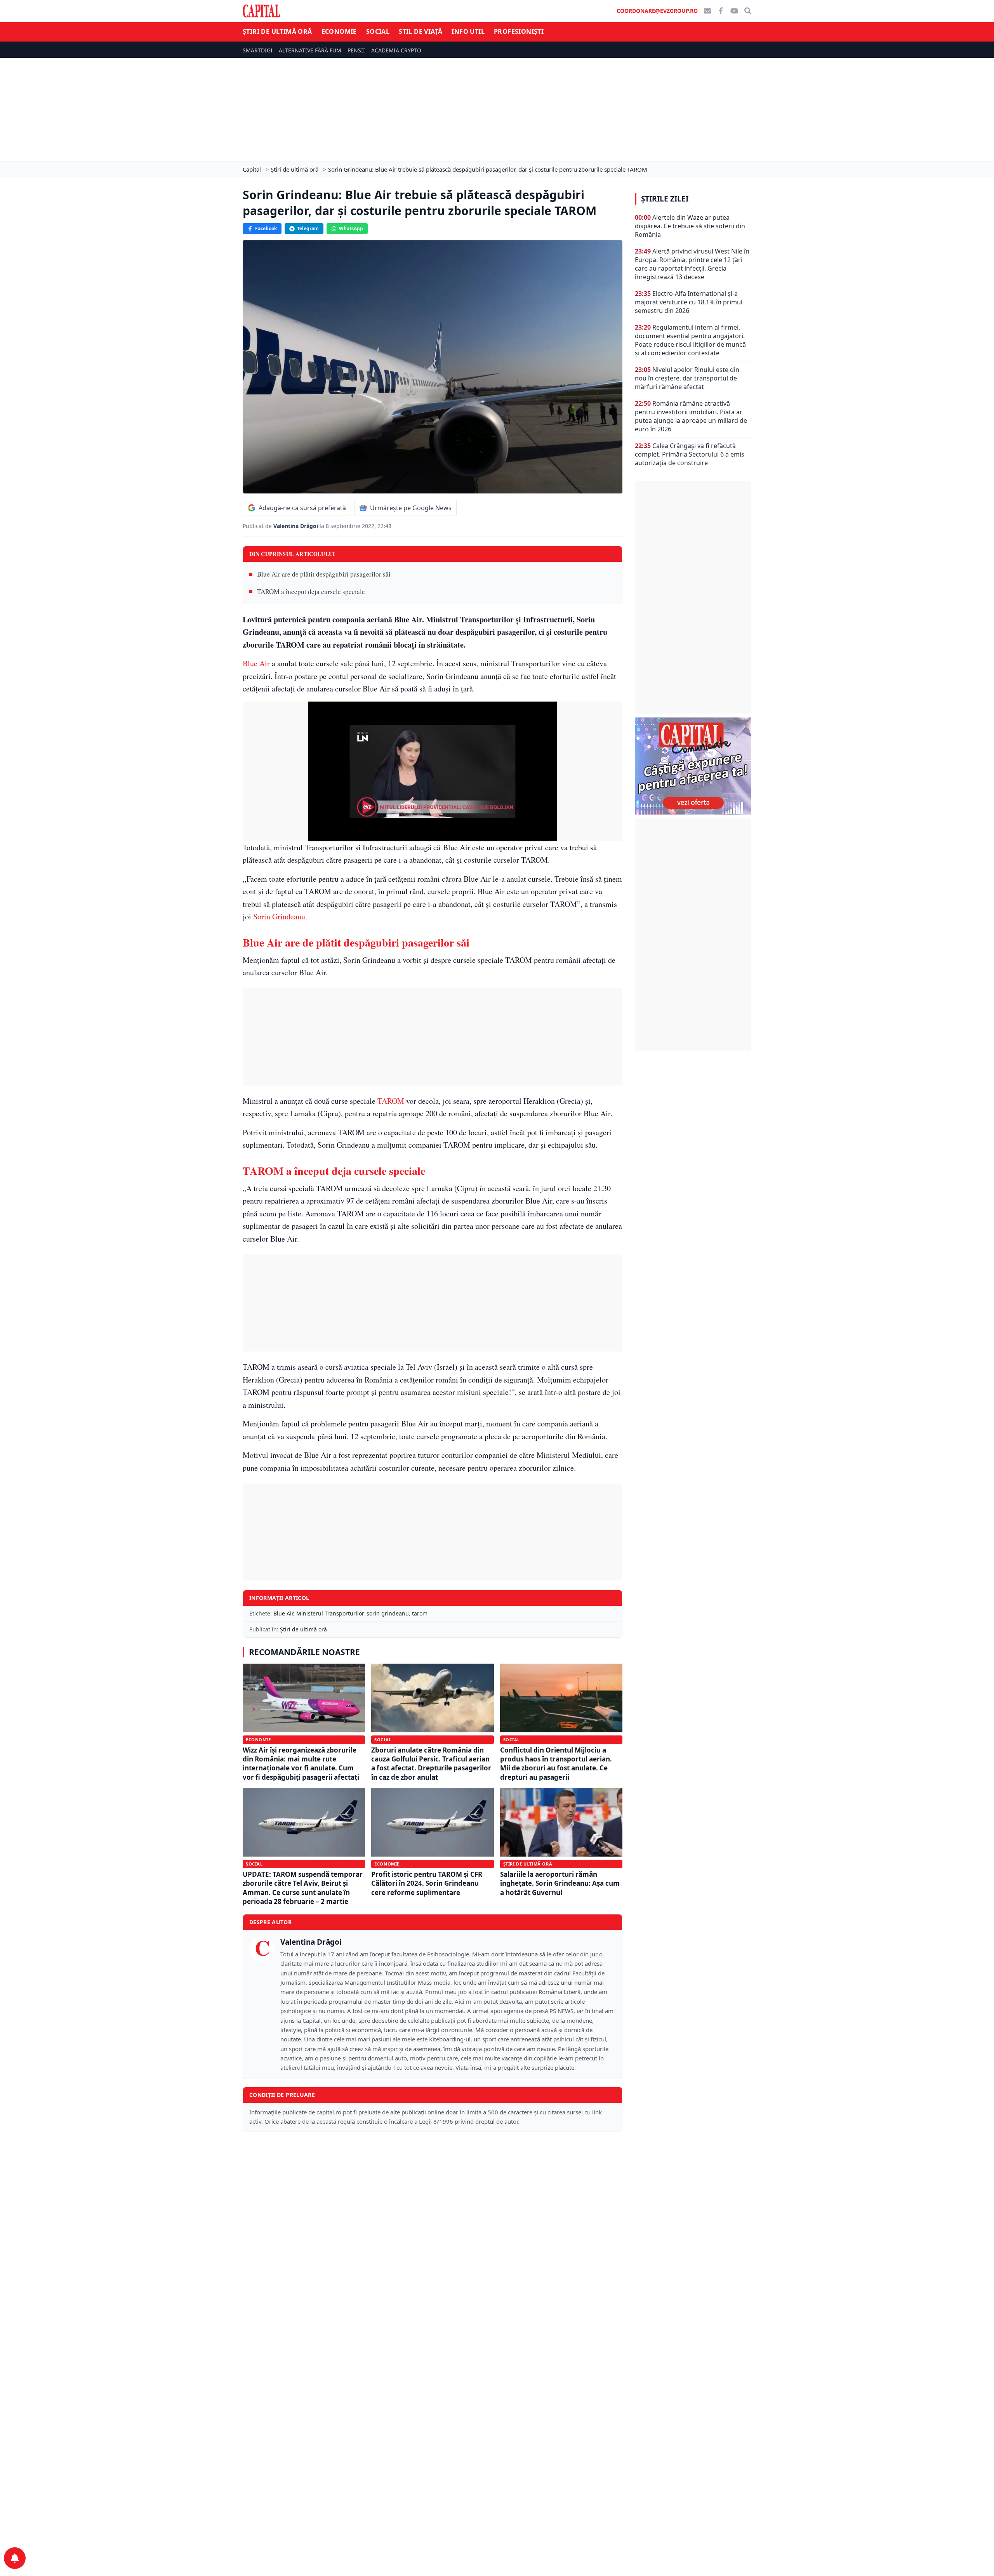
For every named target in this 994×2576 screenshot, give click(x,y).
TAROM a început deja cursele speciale (311, 591)
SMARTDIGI (258, 50)
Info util (468, 31)
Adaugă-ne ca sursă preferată (302, 508)
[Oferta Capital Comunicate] (693, 766)
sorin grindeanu (388, 1613)
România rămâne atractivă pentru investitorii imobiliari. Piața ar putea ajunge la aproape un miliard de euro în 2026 (691, 416)
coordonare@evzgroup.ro (657, 11)
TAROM (390, 1101)
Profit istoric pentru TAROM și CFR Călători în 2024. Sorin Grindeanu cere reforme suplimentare (427, 1883)
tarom (420, 1613)
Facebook (266, 228)
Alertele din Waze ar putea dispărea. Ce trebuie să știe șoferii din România (690, 226)
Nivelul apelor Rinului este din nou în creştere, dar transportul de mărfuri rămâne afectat (687, 378)
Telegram (308, 228)
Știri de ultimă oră (277, 31)
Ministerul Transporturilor (330, 1613)
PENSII (356, 50)
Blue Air (256, 663)
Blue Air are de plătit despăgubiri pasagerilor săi (324, 574)
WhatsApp (351, 228)
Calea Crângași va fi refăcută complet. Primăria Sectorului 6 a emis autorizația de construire (690, 454)
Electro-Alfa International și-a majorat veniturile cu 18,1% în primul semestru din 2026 (689, 302)
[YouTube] (734, 11)
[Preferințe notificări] (15, 2558)
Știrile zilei (665, 199)
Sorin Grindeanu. (280, 916)
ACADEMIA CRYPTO (396, 50)
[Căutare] (748, 11)
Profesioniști (519, 31)
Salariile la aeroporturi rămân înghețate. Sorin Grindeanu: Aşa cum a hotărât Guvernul (560, 1883)
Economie (339, 31)
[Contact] (707, 11)
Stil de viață (421, 31)
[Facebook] (721, 11)
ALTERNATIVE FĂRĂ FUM (310, 50)
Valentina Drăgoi (296, 526)
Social (378, 31)
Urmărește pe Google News (411, 508)
